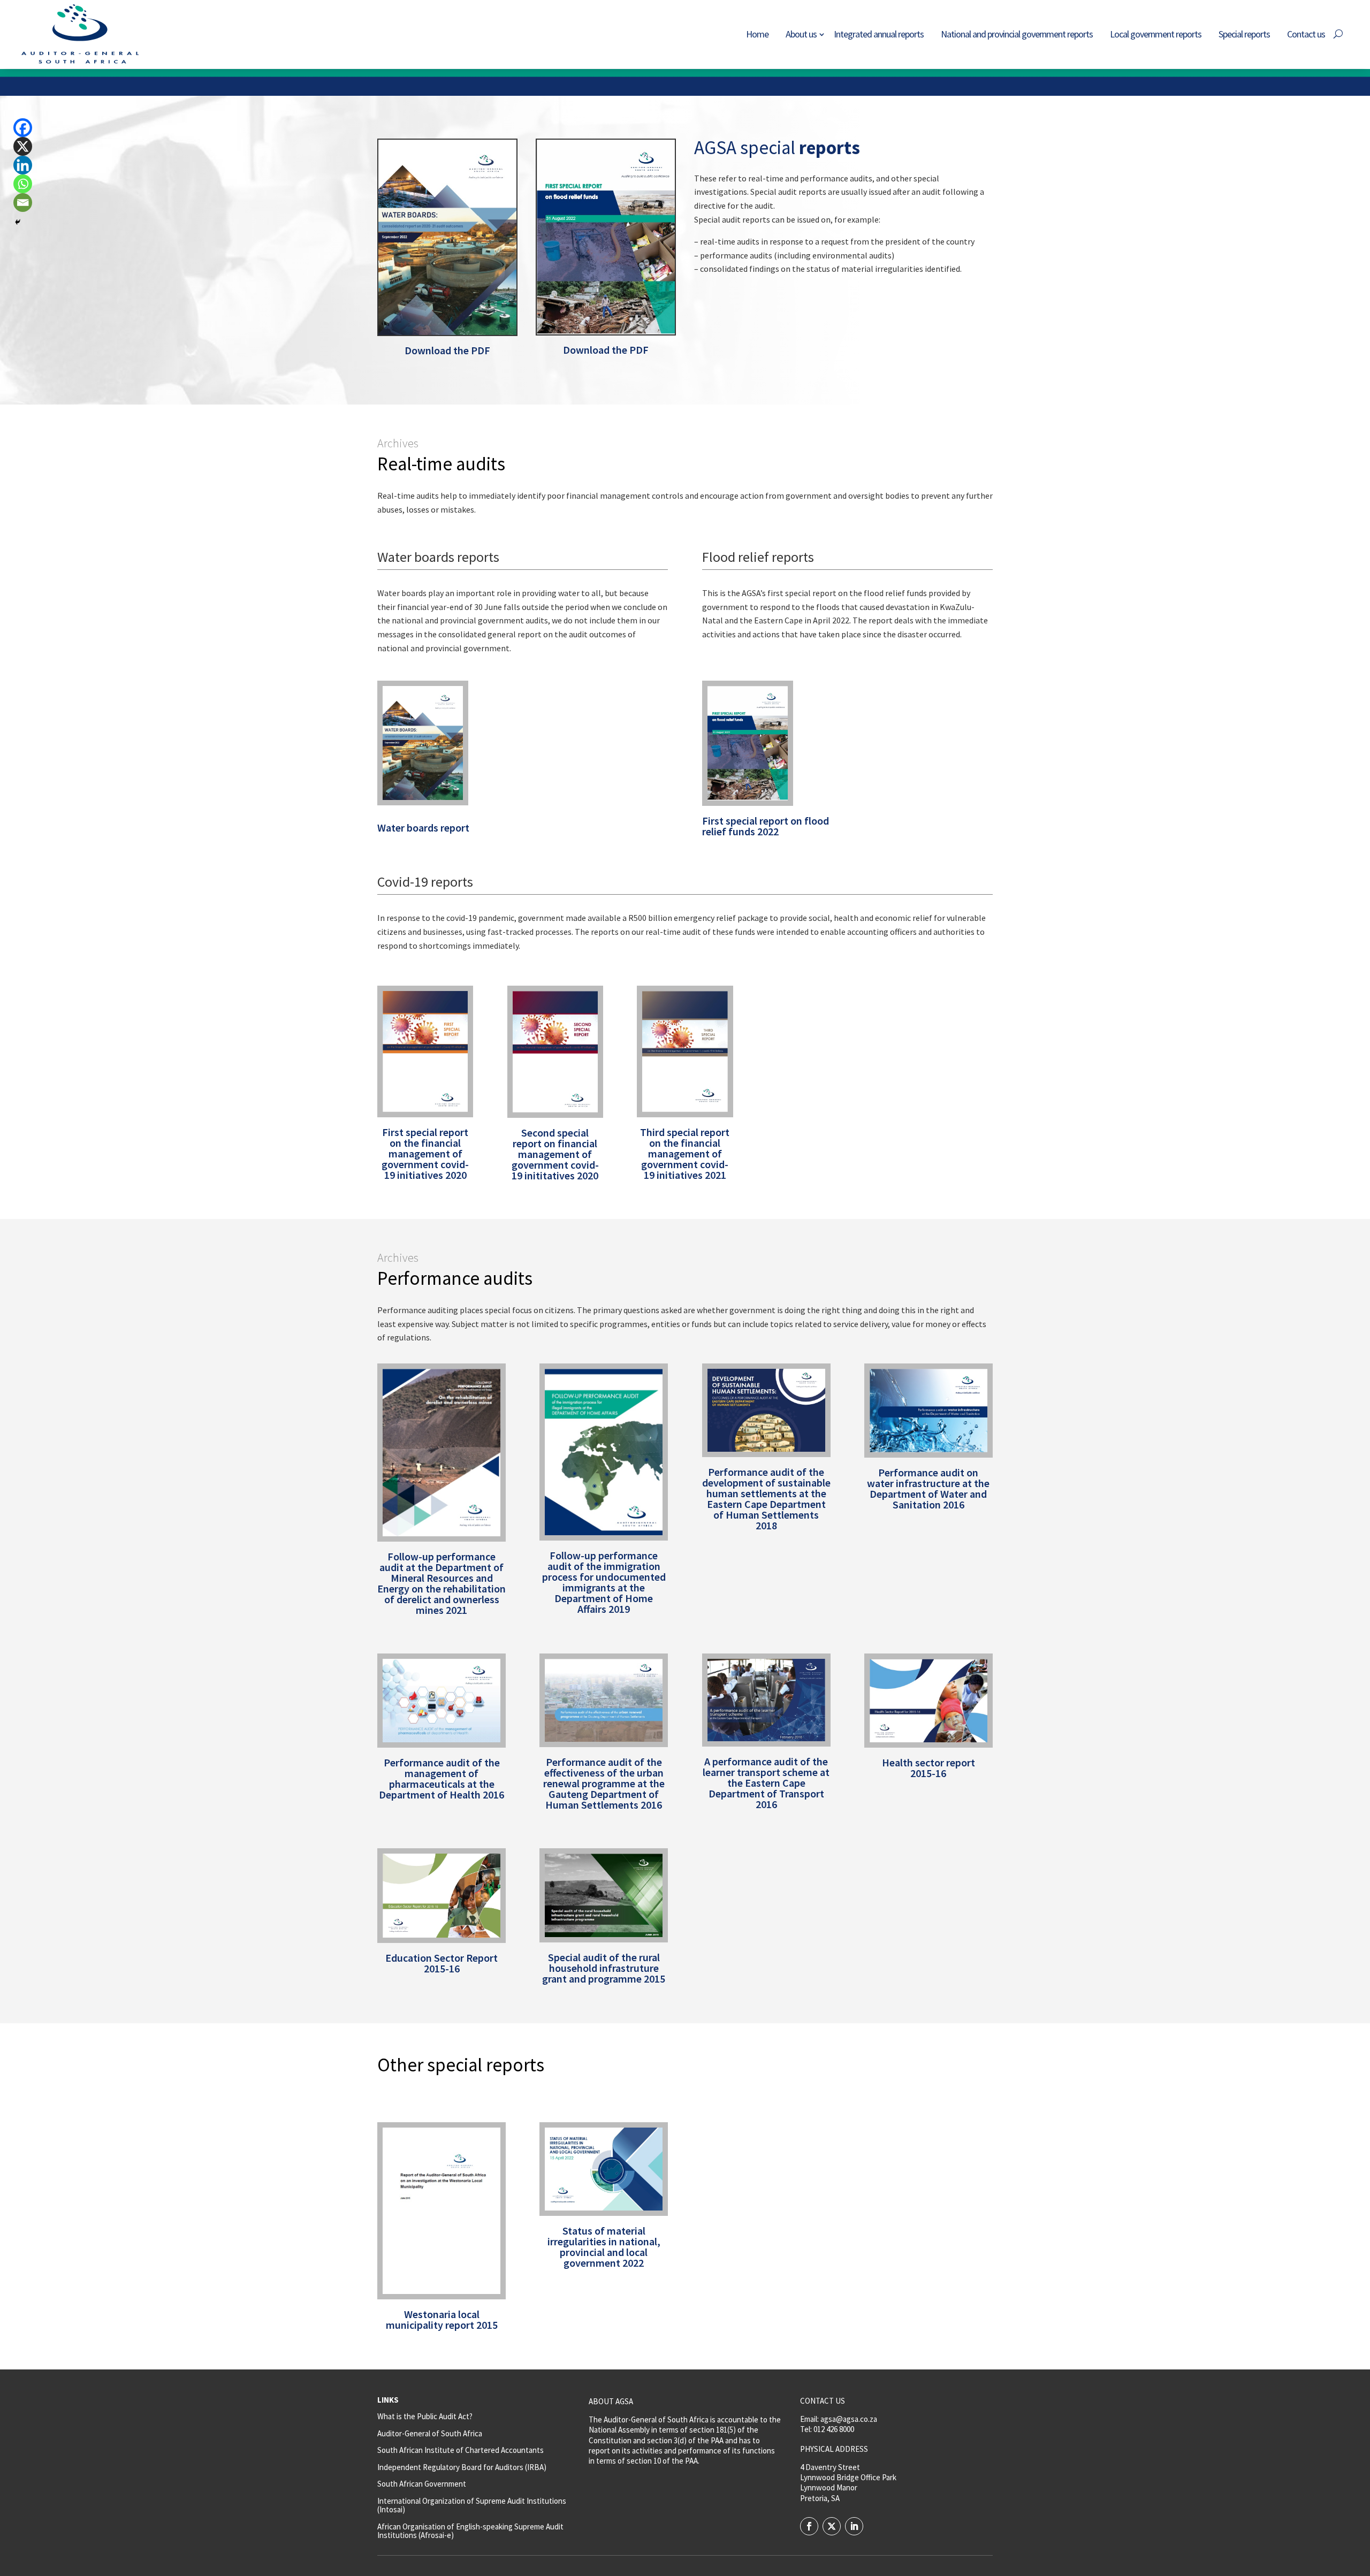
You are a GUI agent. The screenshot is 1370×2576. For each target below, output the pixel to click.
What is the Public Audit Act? (425, 2416)
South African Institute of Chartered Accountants (461, 2450)
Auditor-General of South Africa (430, 2433)
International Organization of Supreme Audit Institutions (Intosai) (472, 2505)
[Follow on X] (832, 2526)
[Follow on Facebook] (809, 2526)
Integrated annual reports (879, 34)
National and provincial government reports (1017, 34)
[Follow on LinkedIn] (854, 2526)
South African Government (422, 2484)
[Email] (23, 203)
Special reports (1244, 34)
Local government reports (1156, 34)
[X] (23, 146)
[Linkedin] (23, 165)
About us (801, 34)
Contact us (1306, 34)
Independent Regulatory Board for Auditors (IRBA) (462, 2467)
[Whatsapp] (23, 184)
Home (757, 34)
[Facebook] (23, 128)
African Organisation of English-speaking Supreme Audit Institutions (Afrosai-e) (470, 2531)
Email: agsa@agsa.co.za (839, 2419)
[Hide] (18, 222)
